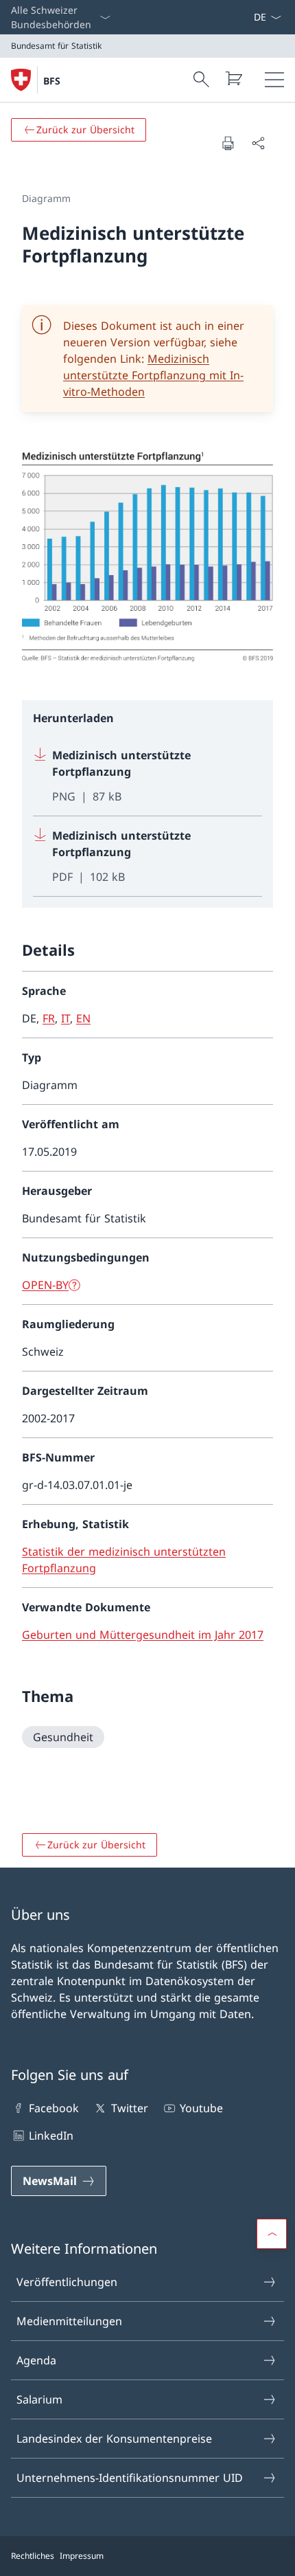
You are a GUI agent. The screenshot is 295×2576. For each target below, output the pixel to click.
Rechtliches (33, 2556)
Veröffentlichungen (67, 2282)
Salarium (39, 2399)
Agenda (36, 2360)
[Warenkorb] (233, 78)
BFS (52, 81)
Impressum (82, 2556)
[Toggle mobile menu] (274, 80)
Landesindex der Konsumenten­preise (114, 2439)
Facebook (54, 2108)
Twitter (129, 2108)
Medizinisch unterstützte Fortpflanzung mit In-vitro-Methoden (153, 375)
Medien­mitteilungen (69, 2321)
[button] (272, 2234)
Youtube (201, 2108)
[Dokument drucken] (228, 143)
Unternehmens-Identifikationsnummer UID (130, 2478)
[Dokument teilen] (258, 143)
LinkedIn (51, 2136)
